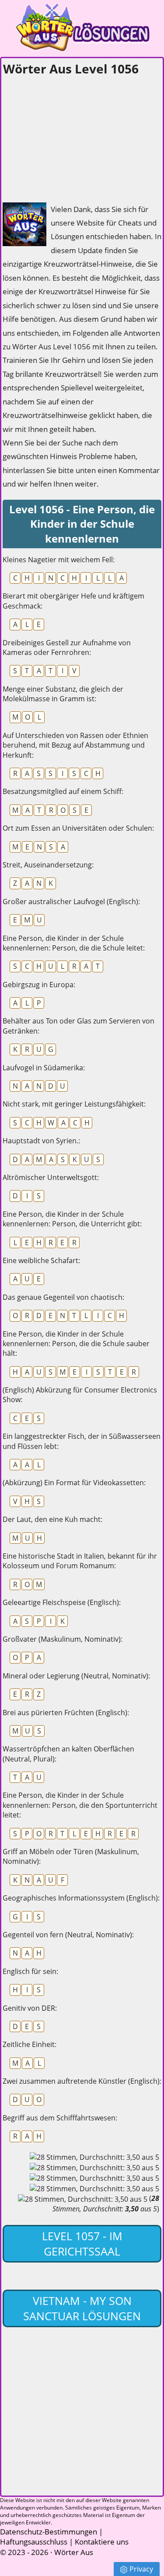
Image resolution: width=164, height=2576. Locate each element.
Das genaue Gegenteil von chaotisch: (63, 1297)
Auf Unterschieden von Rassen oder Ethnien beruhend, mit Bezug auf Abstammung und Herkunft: (75, 745)
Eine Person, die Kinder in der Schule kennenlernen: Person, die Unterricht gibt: (72, 1219)
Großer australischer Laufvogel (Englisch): (71, 902)
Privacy (141, 2569)
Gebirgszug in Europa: (39, 985)
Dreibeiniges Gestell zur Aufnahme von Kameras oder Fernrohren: (67, 647)
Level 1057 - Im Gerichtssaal (82, 2244)
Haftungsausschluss (34, 2542)
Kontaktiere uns (102, 2542)
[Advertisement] (68, 136)
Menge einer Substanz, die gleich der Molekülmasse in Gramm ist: (63, 694)
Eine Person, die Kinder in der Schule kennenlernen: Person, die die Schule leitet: (74, 943)
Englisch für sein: (30, 1971)
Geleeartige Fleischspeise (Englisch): (62, 1602)
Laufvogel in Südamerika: (44, 1068)
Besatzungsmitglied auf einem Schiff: (63, 791)
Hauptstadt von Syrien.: (41, 1141)
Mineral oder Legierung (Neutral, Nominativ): (76, 1676)
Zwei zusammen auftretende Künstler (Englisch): (82, 2081)
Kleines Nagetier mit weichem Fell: (59, 560)
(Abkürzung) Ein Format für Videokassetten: (74, 1483)
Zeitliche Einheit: (30, 2044)
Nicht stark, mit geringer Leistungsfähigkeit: (74, 1104)
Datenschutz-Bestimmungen (49, 2532)
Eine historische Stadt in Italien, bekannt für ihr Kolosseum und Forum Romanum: (80, 1561)
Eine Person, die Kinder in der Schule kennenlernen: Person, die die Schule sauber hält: (76, 1344)
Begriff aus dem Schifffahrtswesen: (60, 2118)
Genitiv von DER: (30, 2008)
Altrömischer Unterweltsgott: (51, 1177)
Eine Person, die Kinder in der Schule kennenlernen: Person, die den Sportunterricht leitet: (80, 1805)
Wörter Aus (74, 2552)
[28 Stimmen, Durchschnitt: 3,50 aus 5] (94, 2157)
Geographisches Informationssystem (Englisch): (81, 1898)
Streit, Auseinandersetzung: (48, 865)
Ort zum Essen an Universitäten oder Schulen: (78, 828)
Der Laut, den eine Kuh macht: (52, 1519)
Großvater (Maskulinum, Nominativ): (63, 1639)
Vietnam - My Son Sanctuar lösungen (82, 2308)
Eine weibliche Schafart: (41, 1260)
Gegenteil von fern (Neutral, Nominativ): (68, 1935)
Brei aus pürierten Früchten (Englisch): (66, 1713)
